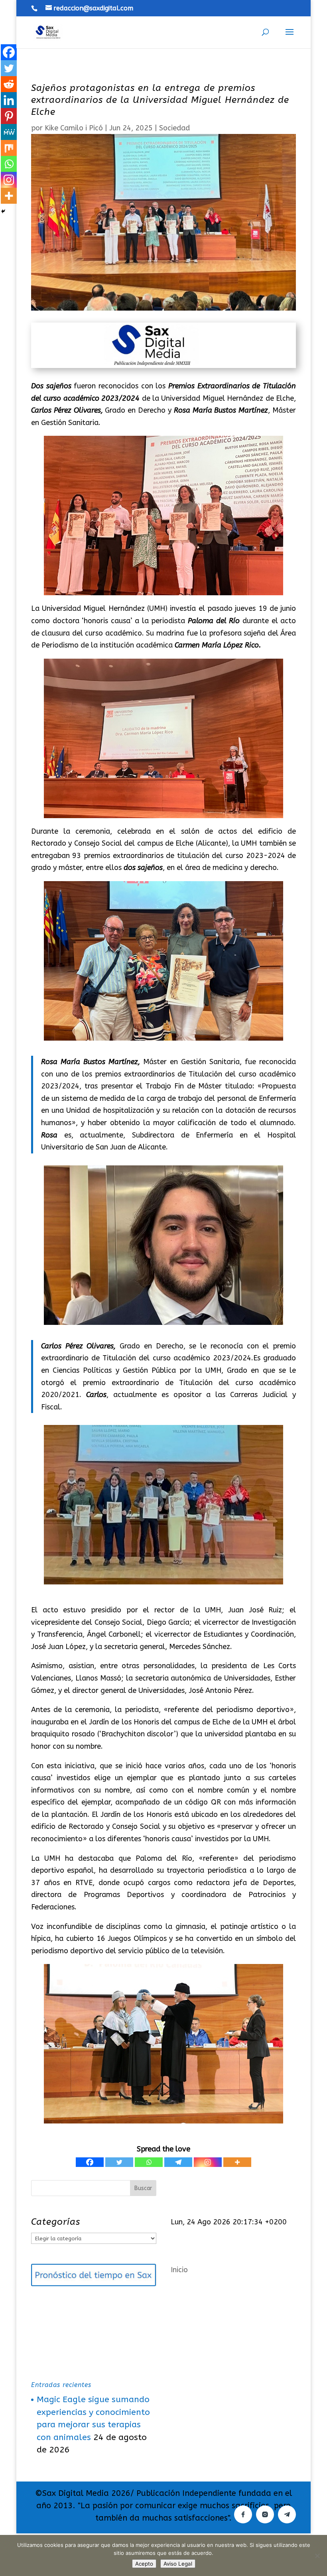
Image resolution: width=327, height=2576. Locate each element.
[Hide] (3, 211)
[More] (237, 2162)
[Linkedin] (9, 100)
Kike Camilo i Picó (74, 128)
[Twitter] (119, 2162)
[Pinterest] (9, 116)
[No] (317, 2556)
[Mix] (9, 148)
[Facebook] (90, 2162)
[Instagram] (208, 2162)
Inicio (179, 2270)
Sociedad (174, 128)
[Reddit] (9, 84)
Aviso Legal (178, 2564)
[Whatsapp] (149, 2162)
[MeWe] (9, 132)
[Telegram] (178, 2162)
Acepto (144, 2564)
